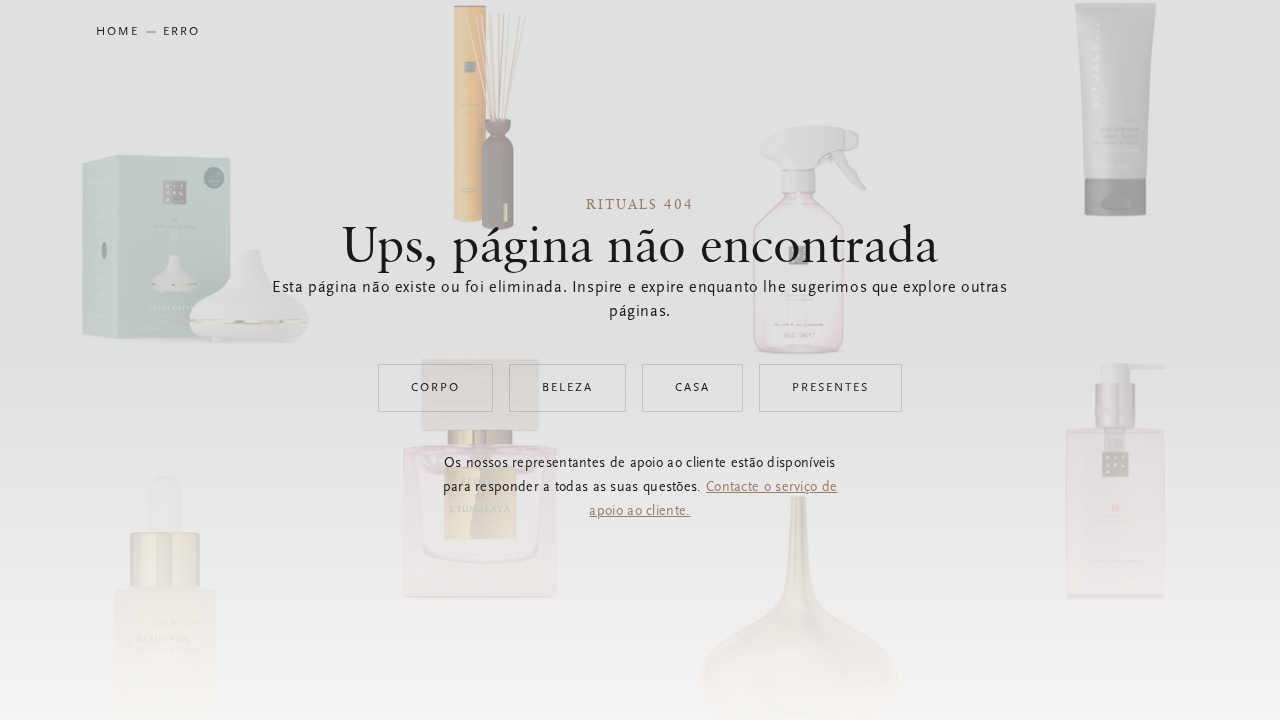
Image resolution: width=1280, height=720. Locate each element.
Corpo (435, 388)
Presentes (830, 388)
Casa (692, 388)
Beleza (567, 388)
